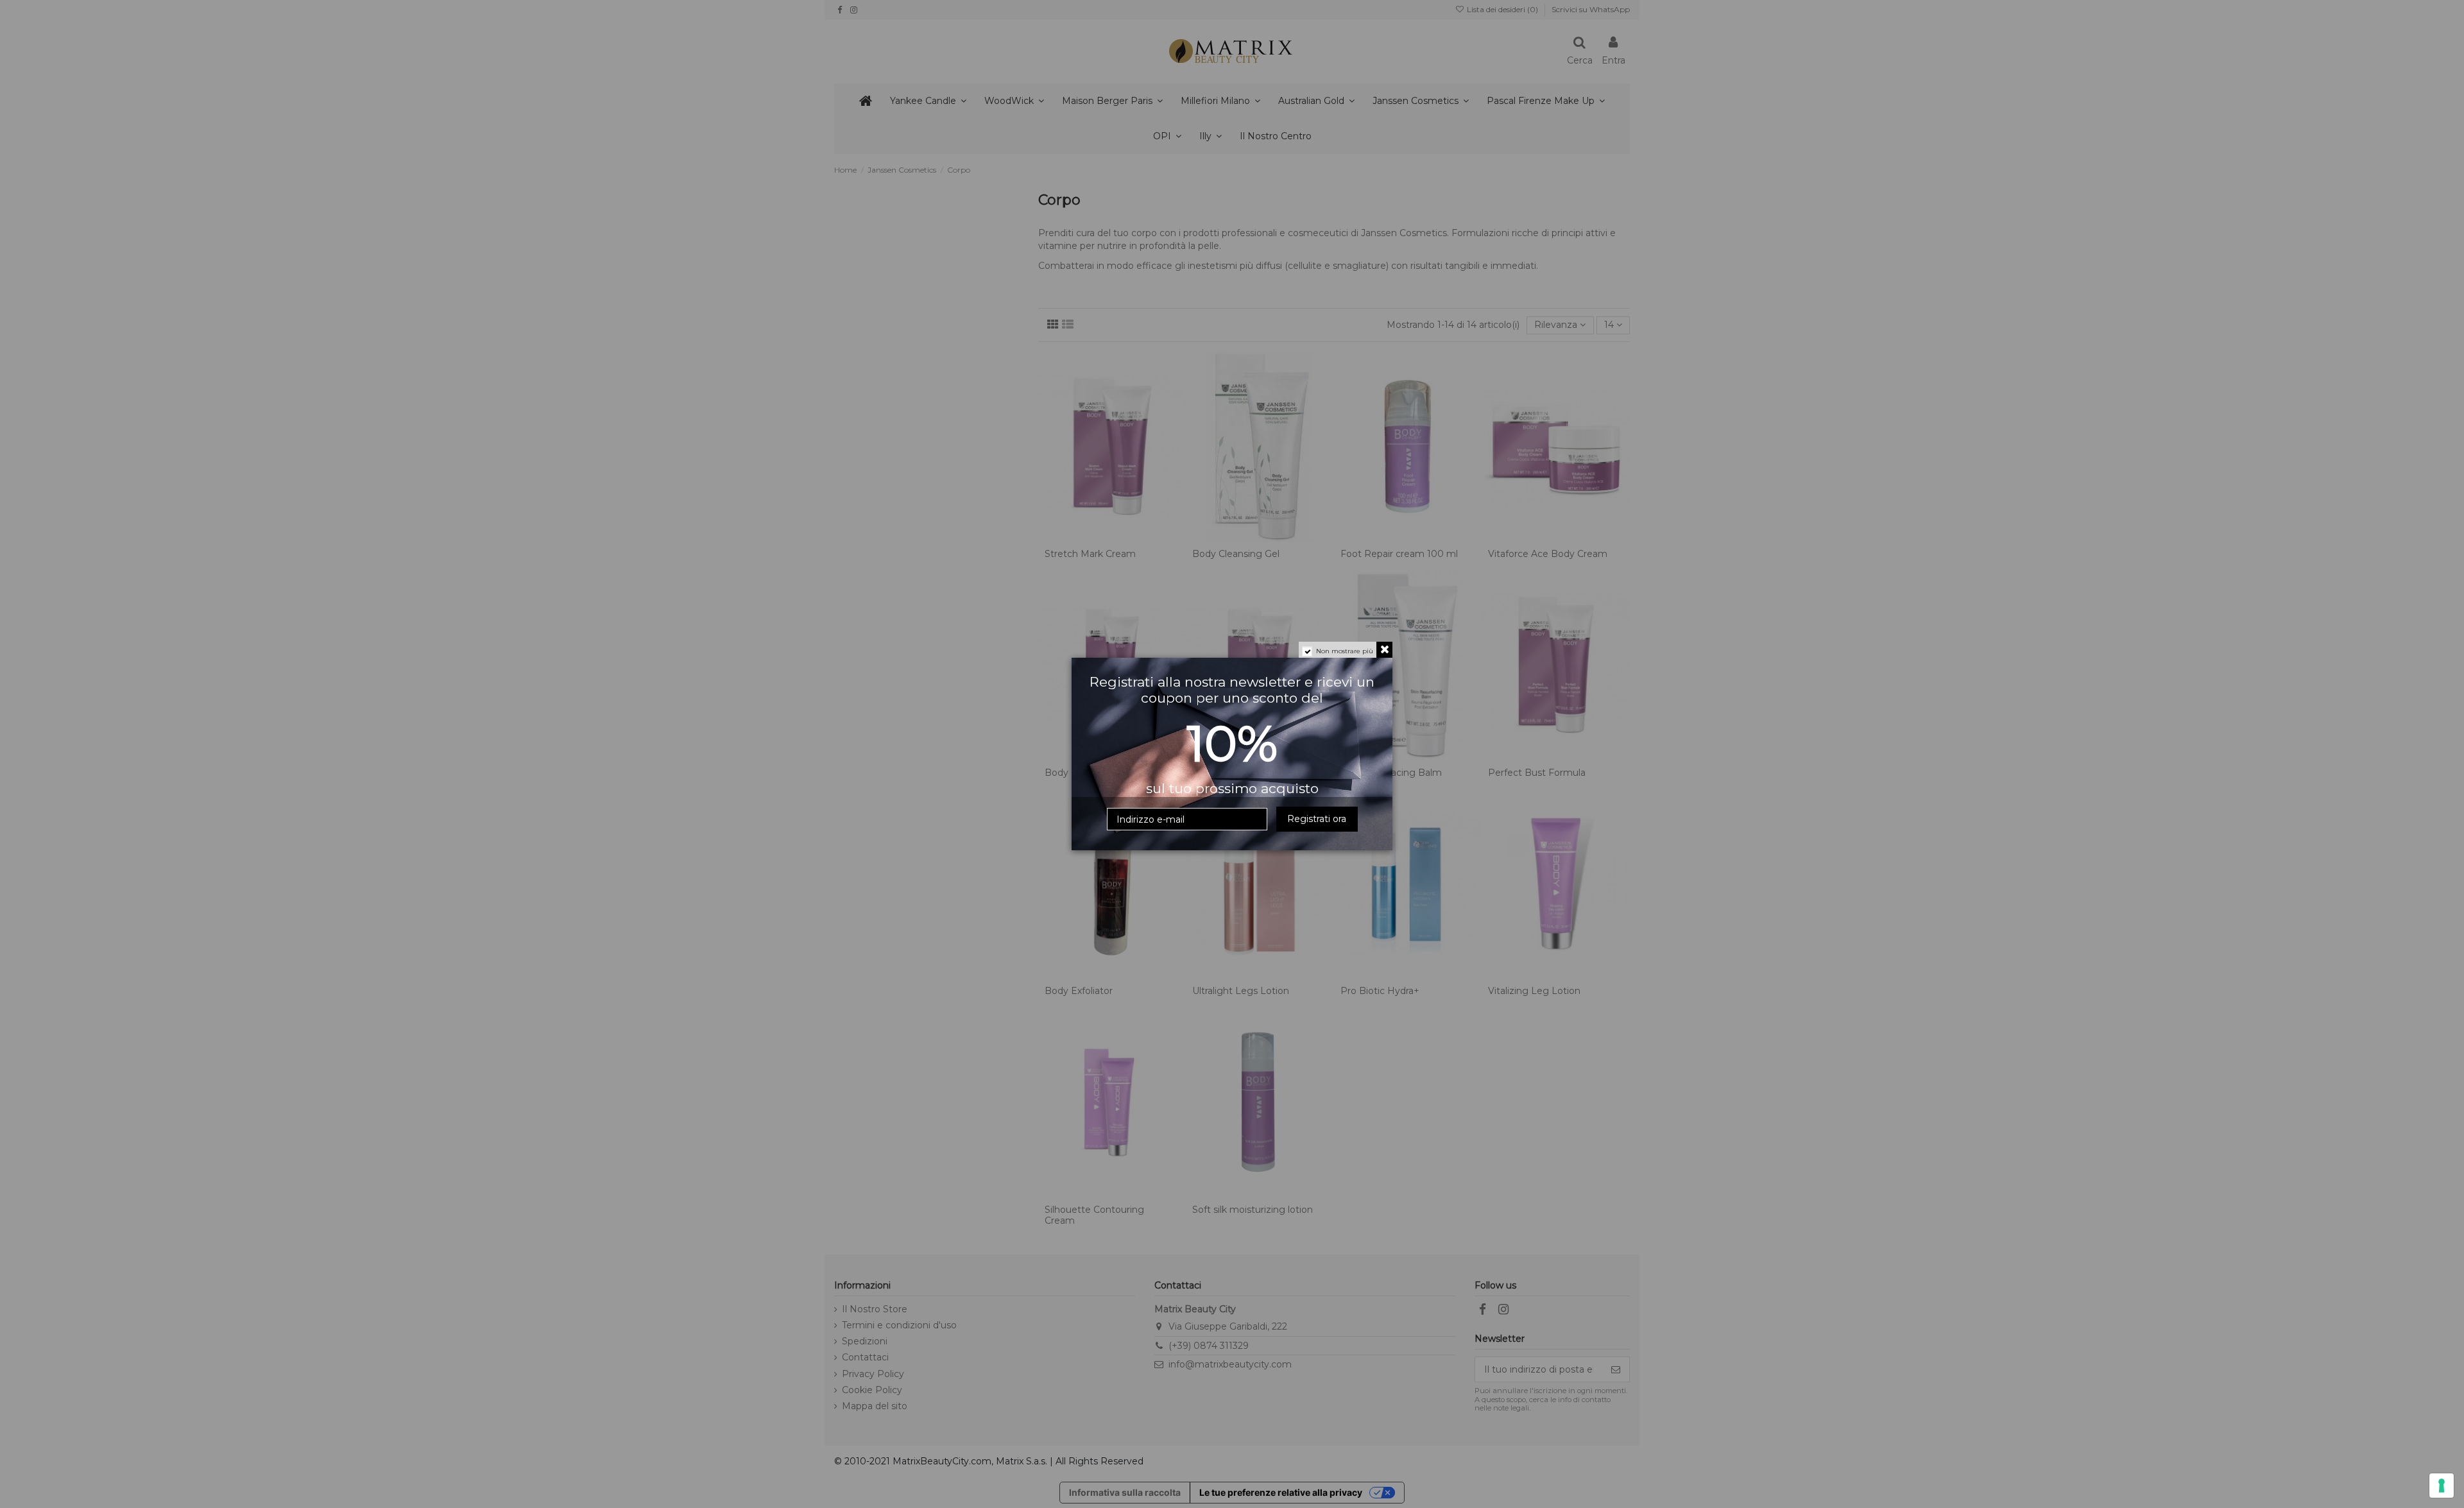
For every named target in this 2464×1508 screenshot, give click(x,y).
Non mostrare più (1345, 651)
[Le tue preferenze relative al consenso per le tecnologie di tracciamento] (2442, 1486)
